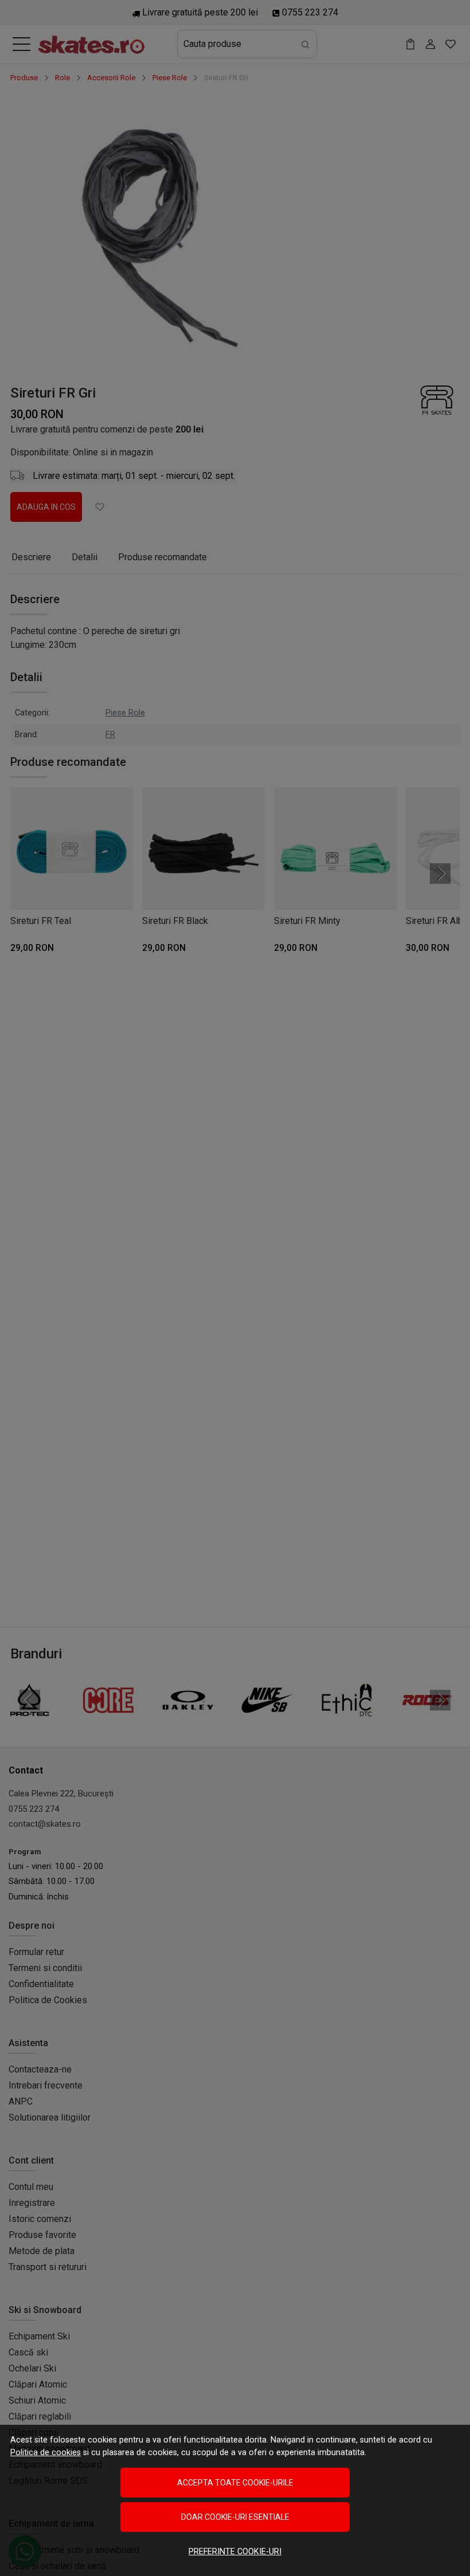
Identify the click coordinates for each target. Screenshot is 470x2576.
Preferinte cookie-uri (235, 2552)
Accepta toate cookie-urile (235, 2483)
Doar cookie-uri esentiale (235, 2517)
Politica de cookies (46, 2453)
